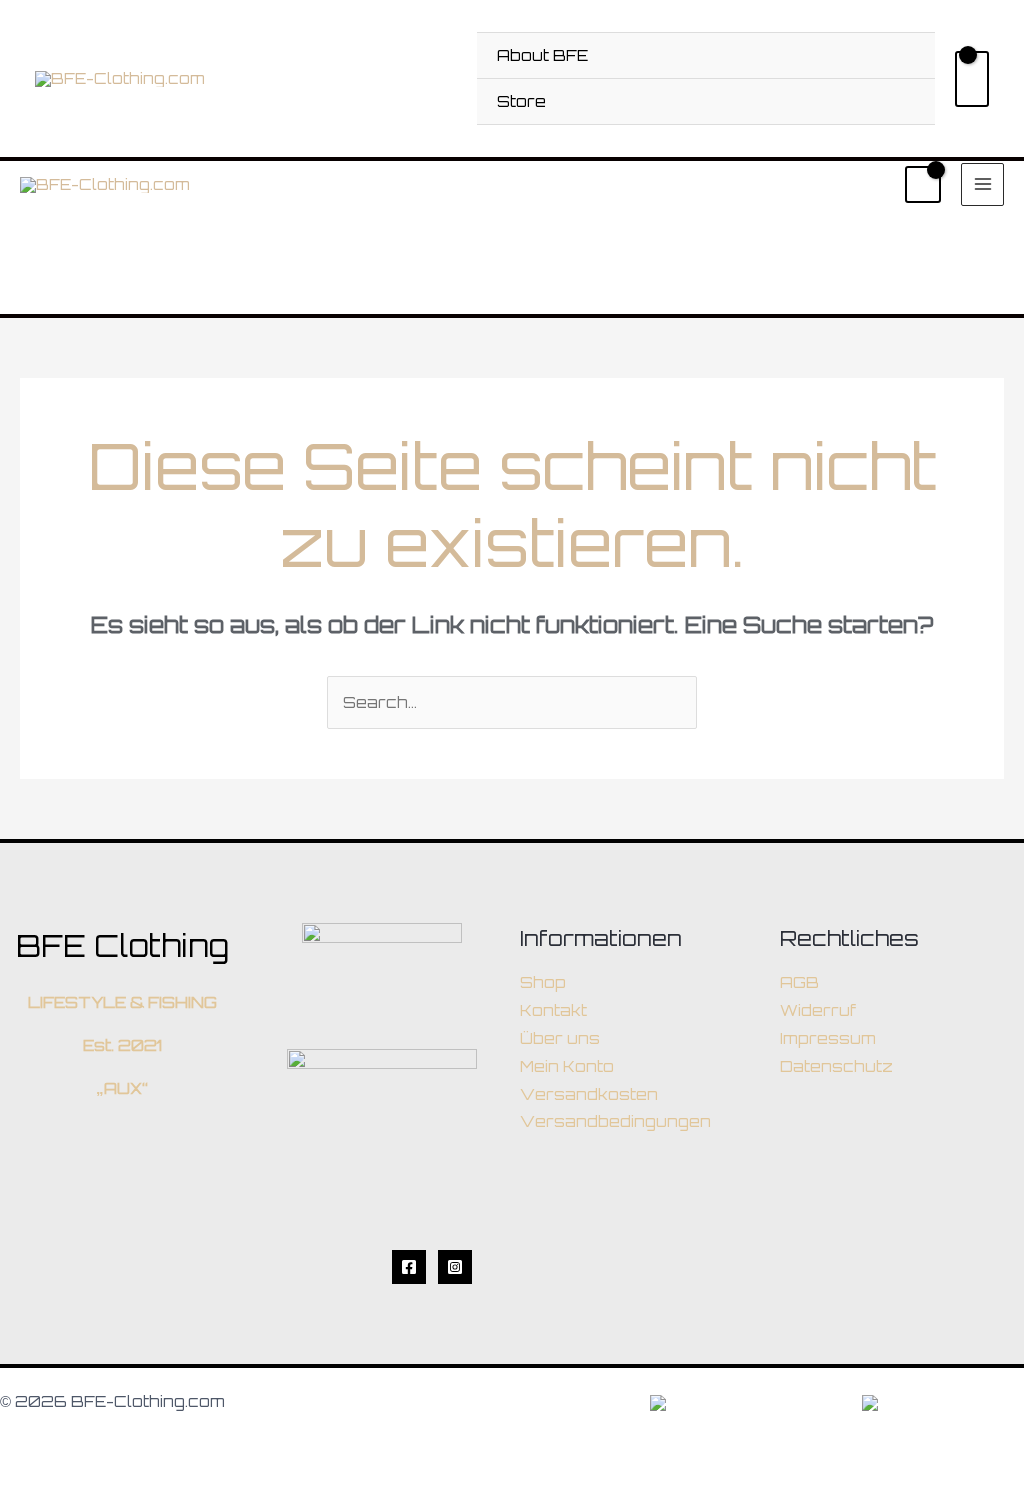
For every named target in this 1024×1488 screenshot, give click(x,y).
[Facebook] (409, 1267)
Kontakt (553, 1010)
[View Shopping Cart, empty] (972, 79)
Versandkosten (589, 1094)
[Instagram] (455, 1267)
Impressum (828, 1038)
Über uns (560, 1038)
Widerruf (818, 1010)
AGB (799, 982)
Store (521, 101)
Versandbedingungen (615, 1121)
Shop (543, 982)
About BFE (542, 55)
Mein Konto (567, 1066)
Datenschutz (836, 1066)
